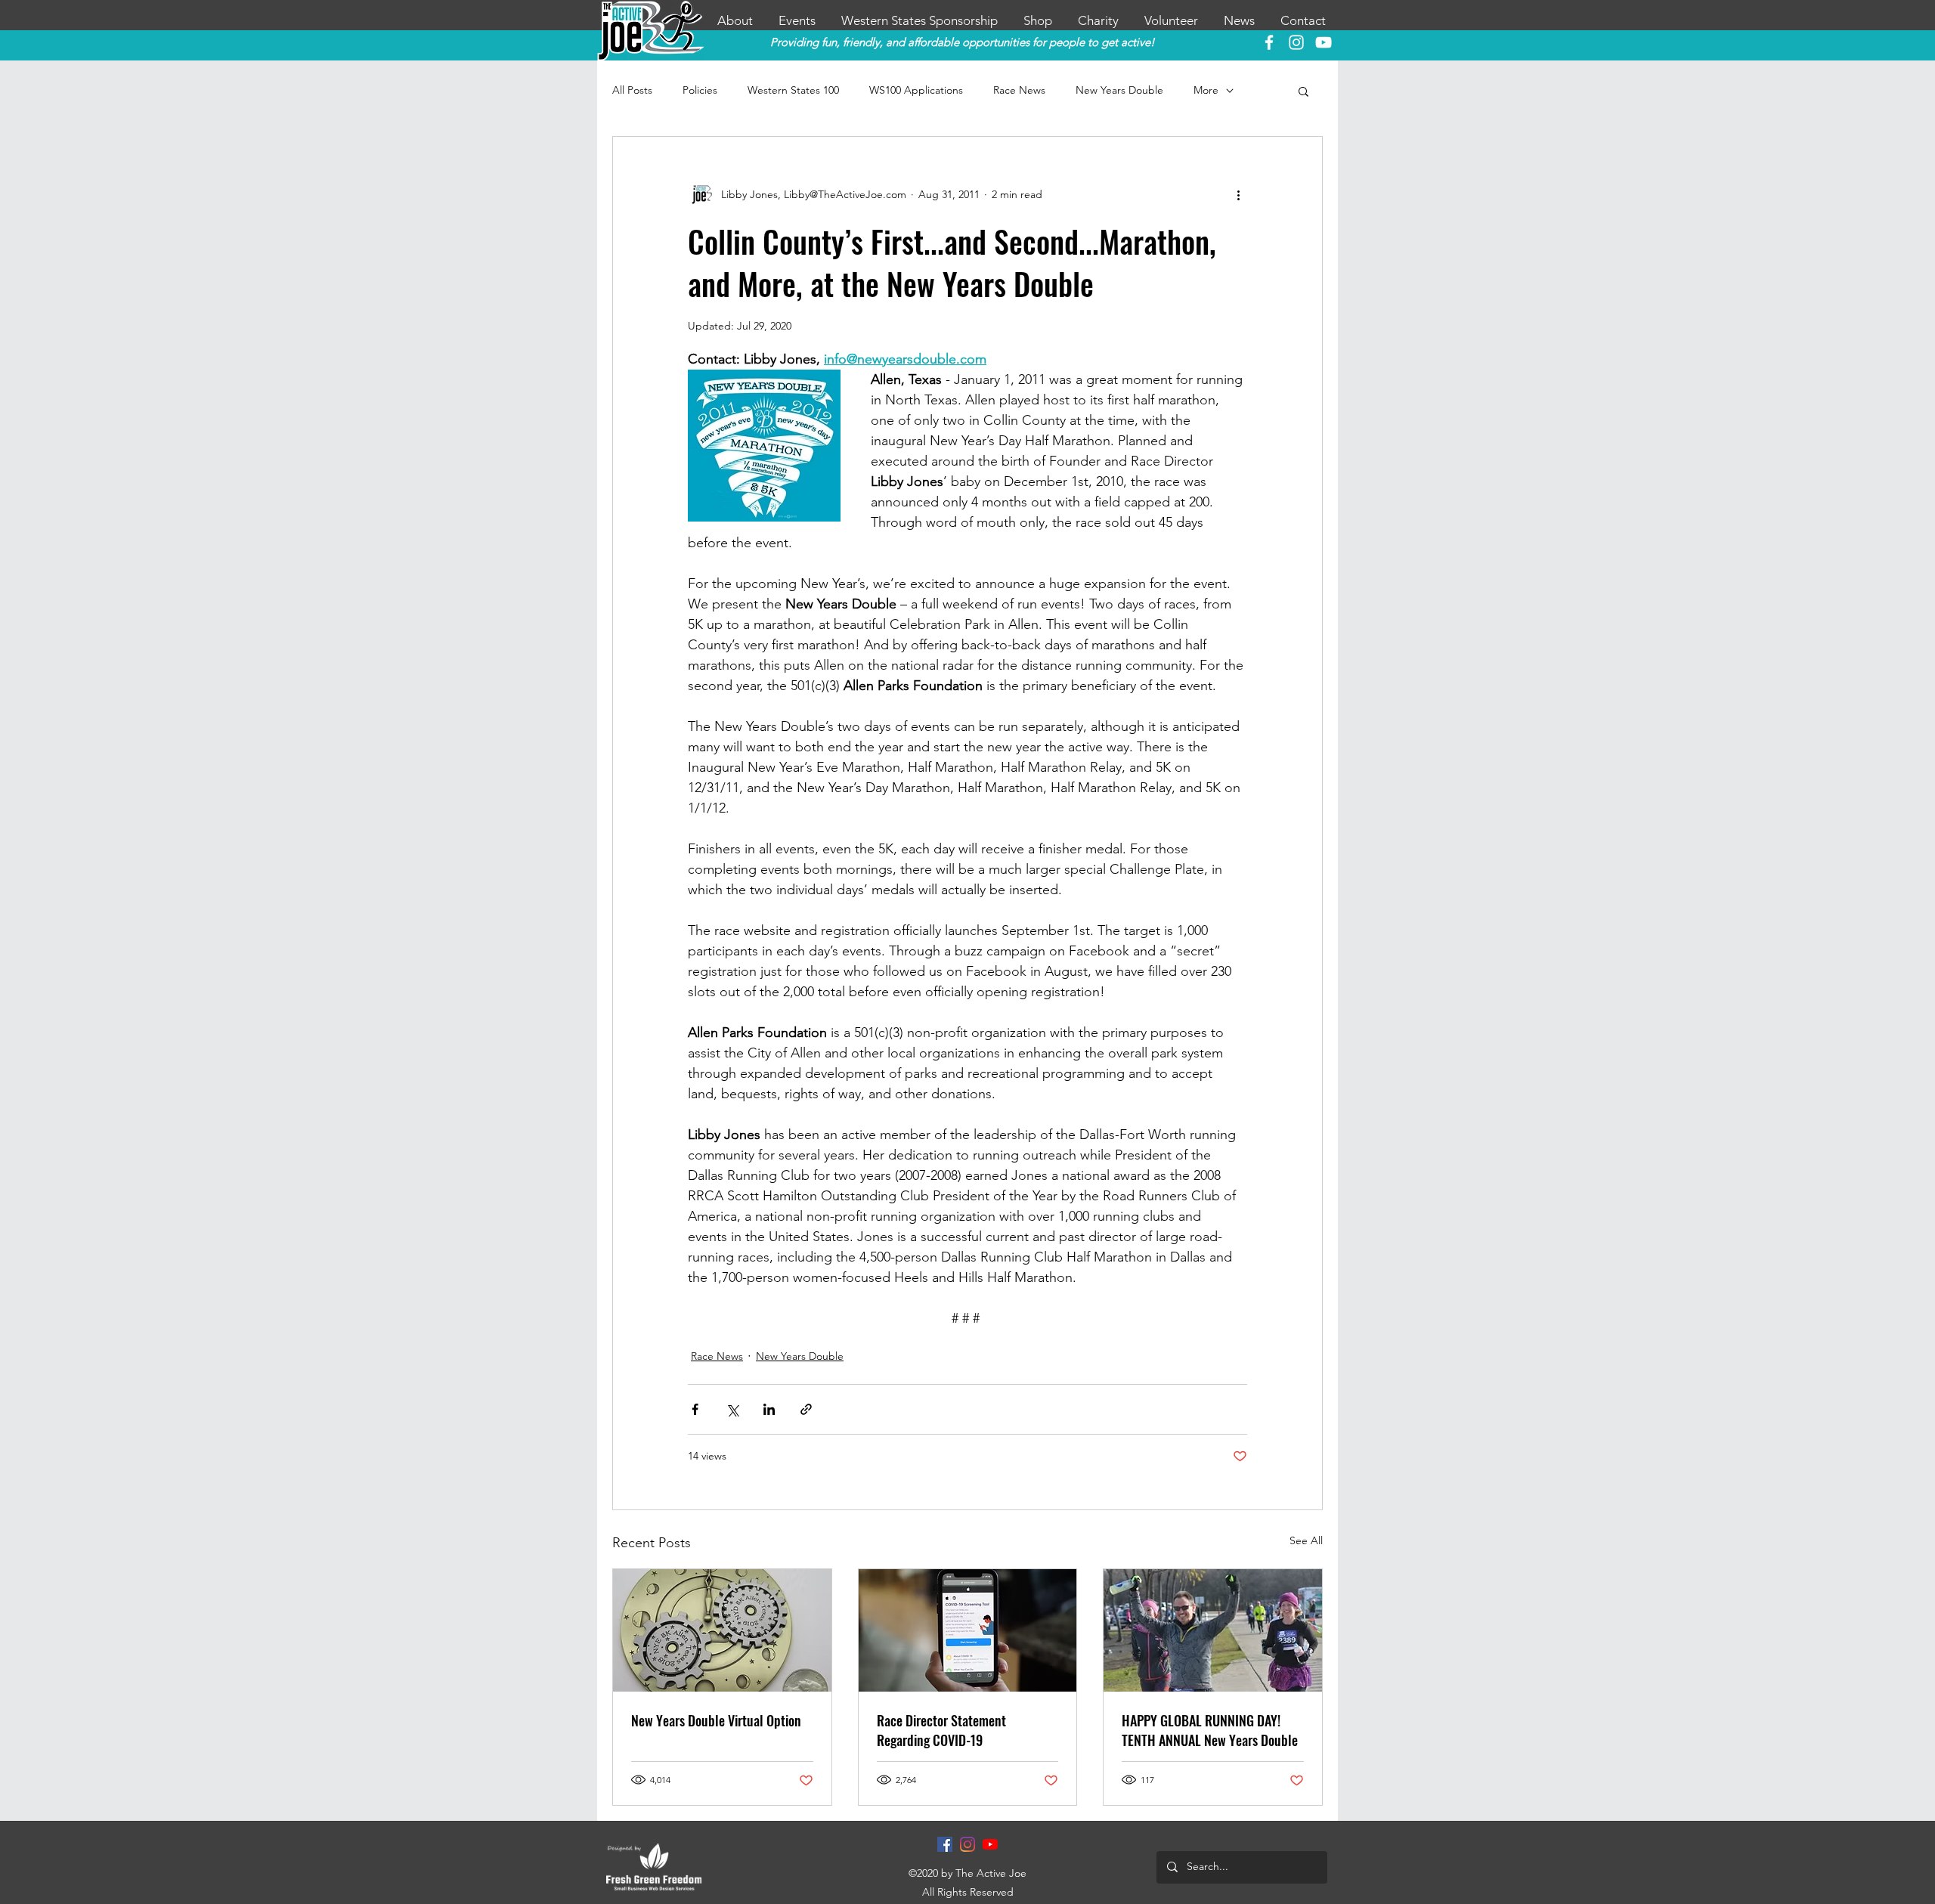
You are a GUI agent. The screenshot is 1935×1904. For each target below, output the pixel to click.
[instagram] (1296, 42)
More (1206, 90)
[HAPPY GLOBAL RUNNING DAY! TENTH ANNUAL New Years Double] (1213, 1630)
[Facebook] (945, 1844)
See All (1306, 1540)
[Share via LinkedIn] (769, 1409)
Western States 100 (793, 90)
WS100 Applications (916, 90)
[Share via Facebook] (695, 1409)
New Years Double (1119, 90)
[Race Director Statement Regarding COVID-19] (968, 1630)
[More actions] (1238, 194)
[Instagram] (967, 1844)
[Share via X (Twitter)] (732, 1409)
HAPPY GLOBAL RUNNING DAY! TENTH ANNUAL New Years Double (1210, 1730)
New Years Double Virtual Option (716, 1720)
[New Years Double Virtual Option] (722, 1630)
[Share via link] (806, 1409)
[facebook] (1269, 42)
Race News (1019, 90)
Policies (700, 90)
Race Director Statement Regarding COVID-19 (941, 1730)
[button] (1303, 91)
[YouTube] (1324, 42)
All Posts (632, 90)
